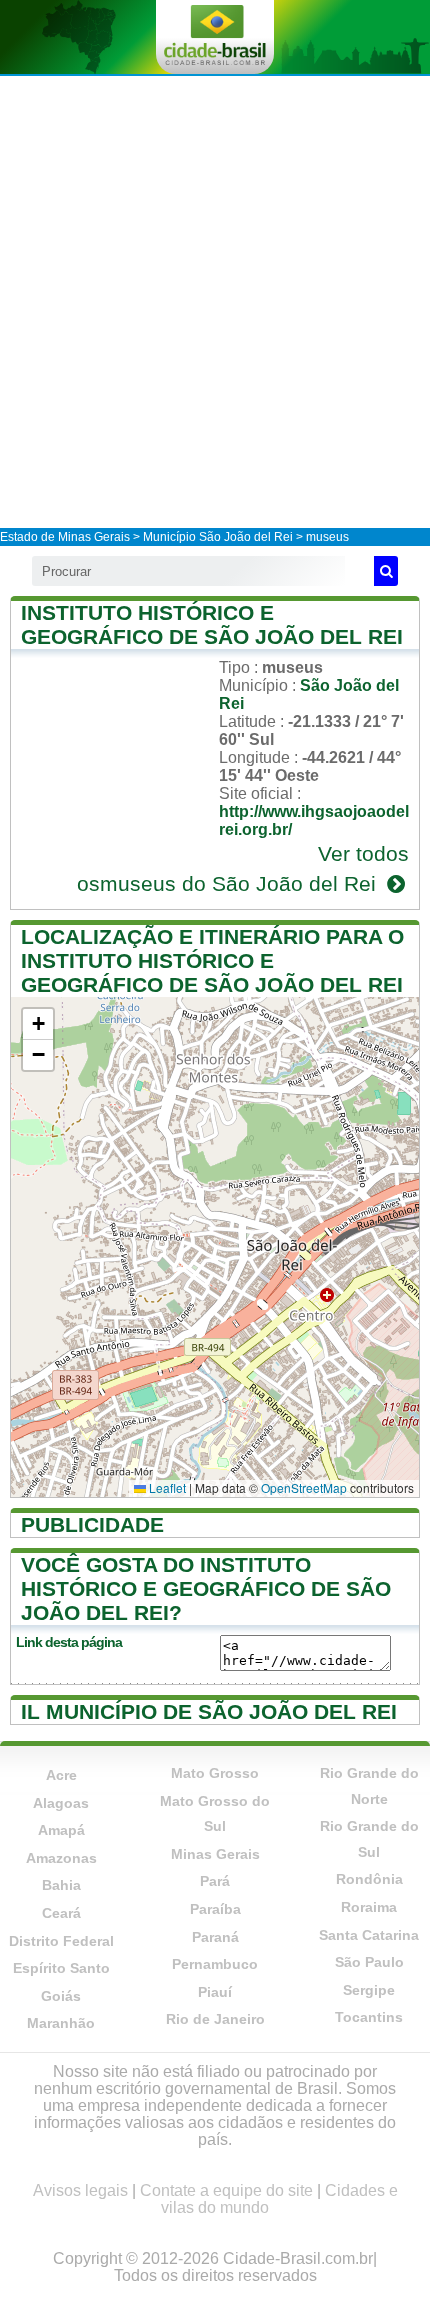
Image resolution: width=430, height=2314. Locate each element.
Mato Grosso (215, 1773)
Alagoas (61, 1803)
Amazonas (61, 1858)
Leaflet (166, 1487)
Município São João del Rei (218, 537)
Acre (61, 1775)
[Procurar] (386, 571)
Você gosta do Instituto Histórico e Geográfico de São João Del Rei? (206, 1588)
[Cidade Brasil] (215, 37)
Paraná (215, 1937)
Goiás (61, 1996)
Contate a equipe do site (226, 2190)
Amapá (61, 1830)
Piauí (215, 1992)
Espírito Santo (61, 1968)
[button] (38, 1024)
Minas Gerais (215, 1854)
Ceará (61, 1913)
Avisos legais (80, 2190)
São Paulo (369, 1962)
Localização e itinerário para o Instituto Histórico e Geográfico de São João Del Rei (212, 960)
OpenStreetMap (304, 1487)
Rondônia (369, 1879)
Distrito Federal (61, 1941)
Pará (215, 1881)
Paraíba (215, 1909)
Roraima (369, 1907)
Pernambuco (215, 1964)
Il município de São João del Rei (209, 1711)
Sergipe (369, 1990)
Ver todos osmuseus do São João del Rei (243, 868)
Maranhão (61, 2023)
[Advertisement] (215, 301)
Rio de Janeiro (215, 2019)
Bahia (61, 1885)
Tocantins (369, 2017)
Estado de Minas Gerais (65, 537)
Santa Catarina (369, 1935)
